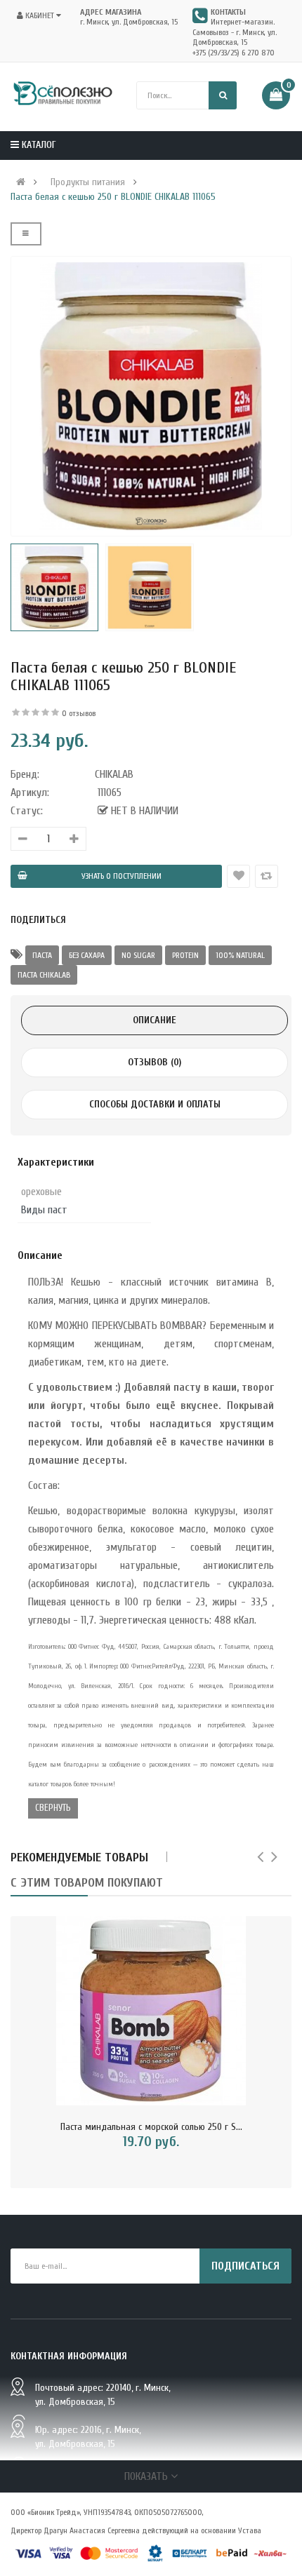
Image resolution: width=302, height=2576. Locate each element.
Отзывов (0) (155, 1062)
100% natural (240, 955)
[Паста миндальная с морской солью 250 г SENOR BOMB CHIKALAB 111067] (151, 2011)
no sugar (138, 955)
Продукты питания (88, 182)
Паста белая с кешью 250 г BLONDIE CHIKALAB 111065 (113, 197)
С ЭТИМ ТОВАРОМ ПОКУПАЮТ (87, 1883)
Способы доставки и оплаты (155, 1104)
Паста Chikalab (44, 975)
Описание (155, 1020)
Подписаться (245, 2266)
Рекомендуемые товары (79, 1857)
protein (185, 955)
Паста (42, 955)
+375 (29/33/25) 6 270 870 (234, 53)
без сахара (87, 955)
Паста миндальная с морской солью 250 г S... (151, 2127)
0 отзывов (79, 713)
